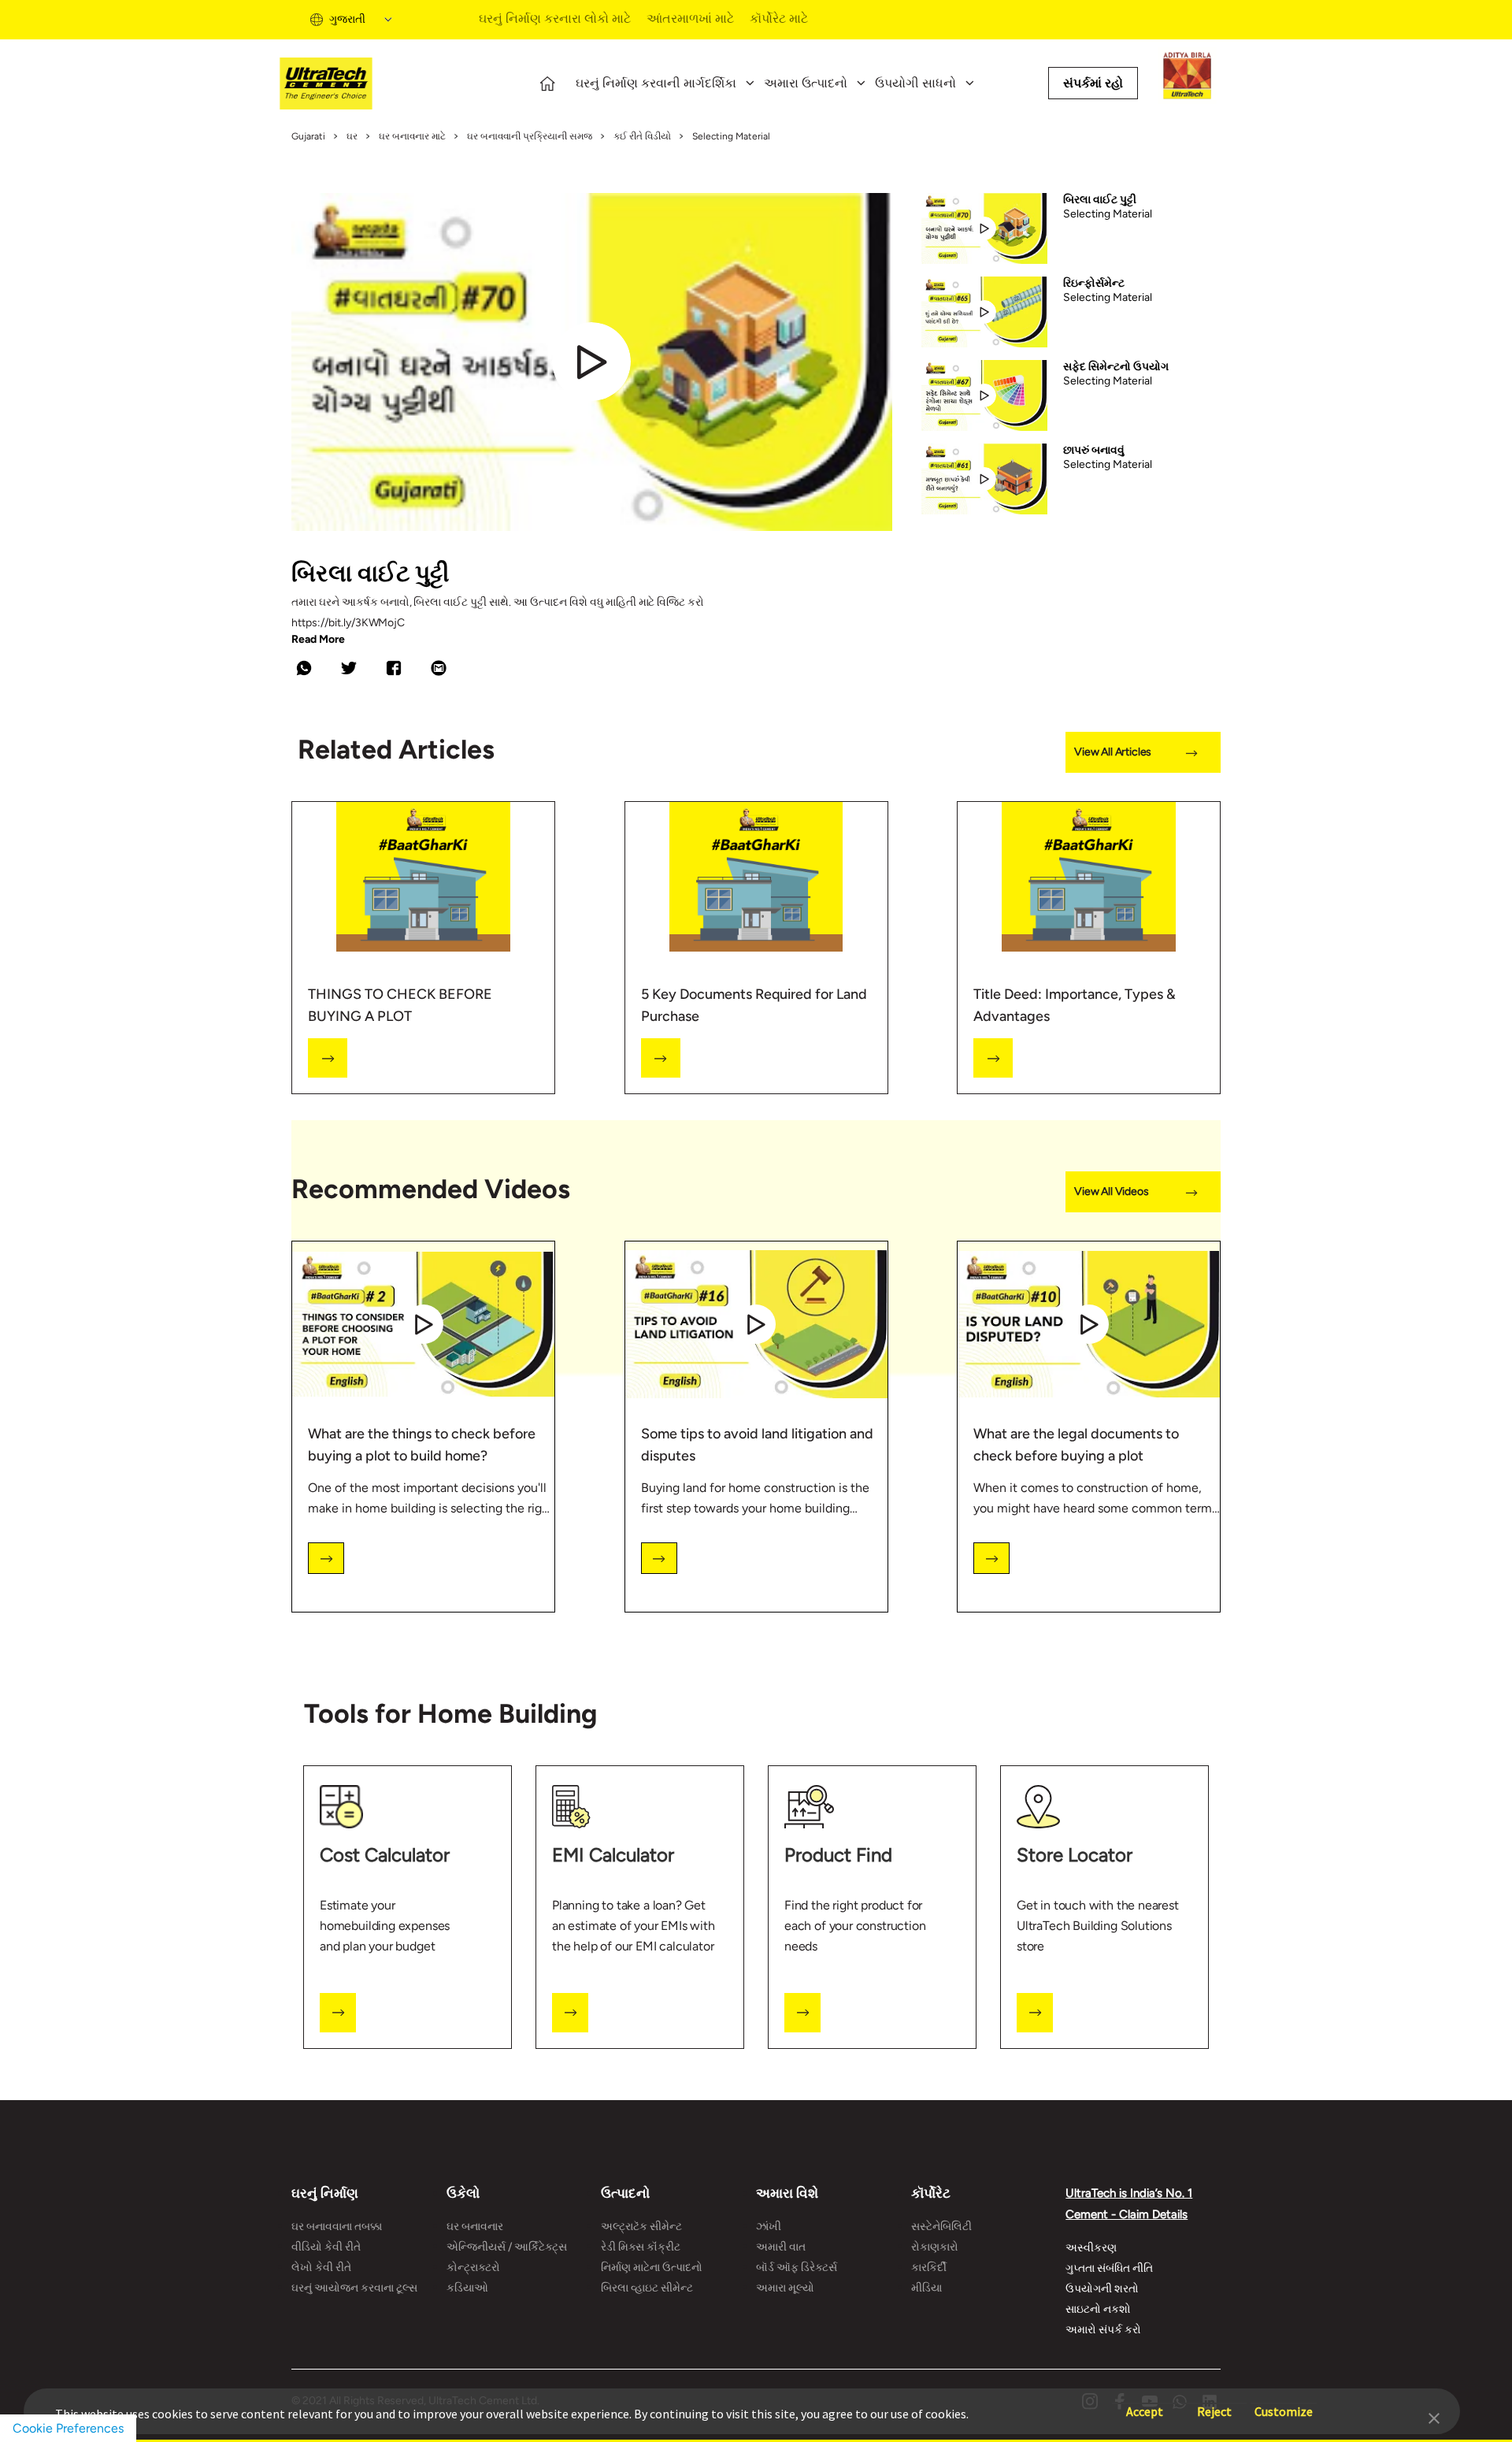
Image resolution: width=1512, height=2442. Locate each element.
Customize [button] (1284, 2404)
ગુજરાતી (347, 19)
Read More (318, 640)
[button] (1434, 2417)
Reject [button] (1214, 2404)
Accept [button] (1145, 2404)
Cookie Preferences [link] (68, 2428)
